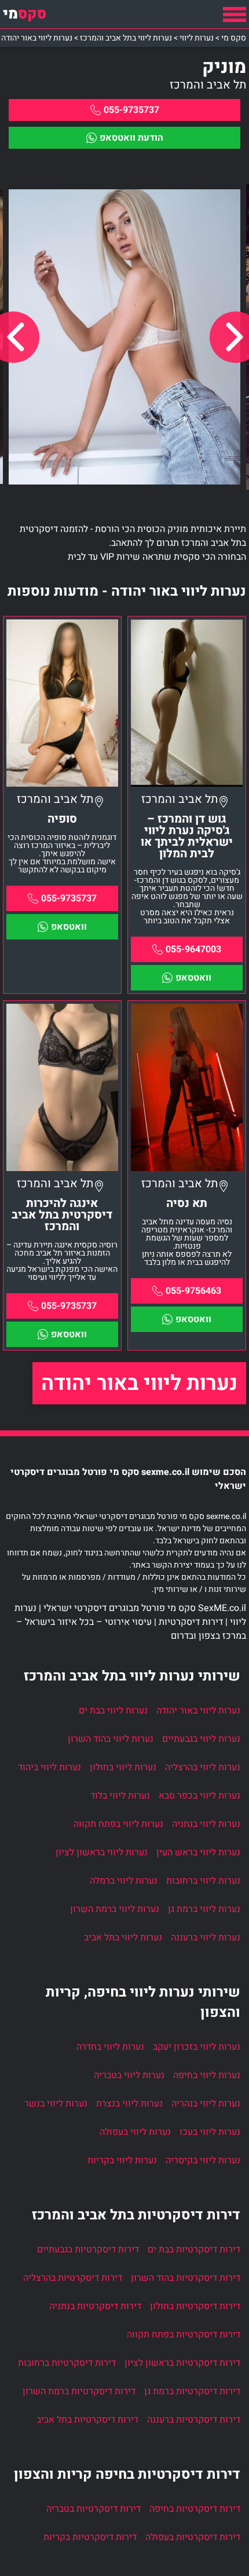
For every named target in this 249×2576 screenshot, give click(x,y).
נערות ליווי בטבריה (129, 2075)
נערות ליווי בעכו (210, 2132)
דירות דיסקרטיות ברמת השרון (79, 2391)
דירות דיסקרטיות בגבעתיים (88, 2250)
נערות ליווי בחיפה (207, 2075)
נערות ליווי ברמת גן (204, 1909)
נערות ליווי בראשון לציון (102, 1852)
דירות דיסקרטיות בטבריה (94, 2509)
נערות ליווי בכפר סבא (199, 1796)
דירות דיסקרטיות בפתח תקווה (184, 2335)
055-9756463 (193, 1291)
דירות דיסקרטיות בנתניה (95, 2306)
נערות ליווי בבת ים (113, 1711)
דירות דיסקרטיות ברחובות (67, 2363)
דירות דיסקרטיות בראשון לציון (182, 2363)
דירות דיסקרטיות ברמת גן (192, 2391)
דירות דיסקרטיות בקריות (90, 2537)
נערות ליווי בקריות (122, 2160)
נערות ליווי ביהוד (50, 1767)
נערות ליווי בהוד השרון (111, 1739)
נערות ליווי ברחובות (203, 1881)
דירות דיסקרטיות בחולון (195, 2306)
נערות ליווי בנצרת (129, 2104)
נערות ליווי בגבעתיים (201, 1739)
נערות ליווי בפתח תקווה (118, 1824)
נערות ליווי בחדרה (110, 2047)
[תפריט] (235, 14)
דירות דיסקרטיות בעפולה (193, 2537)
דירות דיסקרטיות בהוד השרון (186, 2278)
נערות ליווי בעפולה (135, 2132)
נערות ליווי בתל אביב (123, 1937)
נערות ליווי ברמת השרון (115, 1909)
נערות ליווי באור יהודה (139, 1383)
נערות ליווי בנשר (56, 2104)
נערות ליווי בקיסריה (203, 2160)
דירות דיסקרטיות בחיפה (195, 2509)
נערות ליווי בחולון (123, 1767)
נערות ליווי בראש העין (198, 1852)
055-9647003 (193, 949)
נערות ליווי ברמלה (124, 1881)
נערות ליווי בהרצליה (203, 1767)
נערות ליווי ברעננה (206, 1937)
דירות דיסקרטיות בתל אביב (87, 2420)
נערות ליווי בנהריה (206, 2104)
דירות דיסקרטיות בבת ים (194, 2250)
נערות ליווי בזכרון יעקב (197, 2047)
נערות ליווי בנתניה (206, 1824)
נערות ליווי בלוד (120, 1796)
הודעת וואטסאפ (131, 138)
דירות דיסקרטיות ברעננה (194, 2420)
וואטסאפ (193, 978)
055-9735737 (131, 110)
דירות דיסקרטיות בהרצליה (73, 2278)
